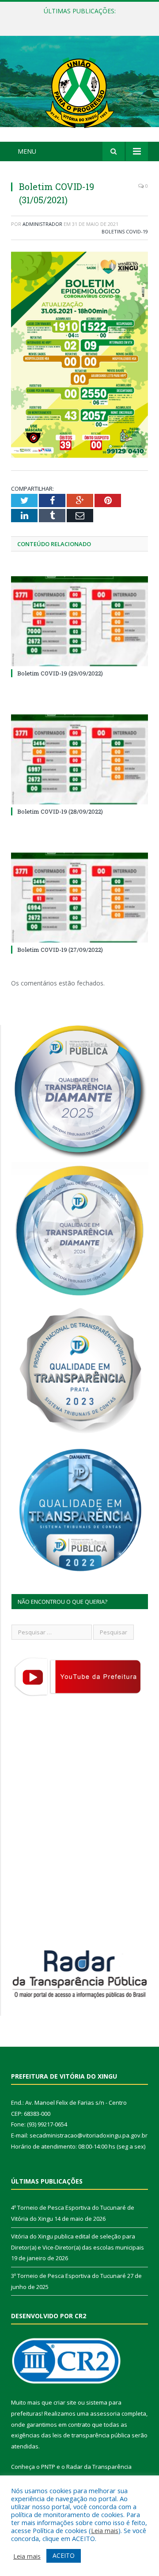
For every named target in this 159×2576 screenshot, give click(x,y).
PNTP (48, 2467)
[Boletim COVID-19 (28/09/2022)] (79, 759)
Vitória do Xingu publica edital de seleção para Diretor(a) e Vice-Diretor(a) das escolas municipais (82, 20)
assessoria (105, 2413)
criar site (65, 2402)
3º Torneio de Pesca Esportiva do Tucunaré (68, 2276)
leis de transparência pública (91, 2435)
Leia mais (105, 2530)
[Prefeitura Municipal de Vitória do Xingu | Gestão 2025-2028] (79, 90)
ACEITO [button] (64, 2555)
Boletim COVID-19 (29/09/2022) (60, 673)
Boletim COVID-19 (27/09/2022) (60, 950)
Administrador (42, 224)
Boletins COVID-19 (125, 231)
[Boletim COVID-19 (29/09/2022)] (79, 621)
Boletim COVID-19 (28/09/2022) (60, 811)
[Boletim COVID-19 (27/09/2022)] (79, 898)
